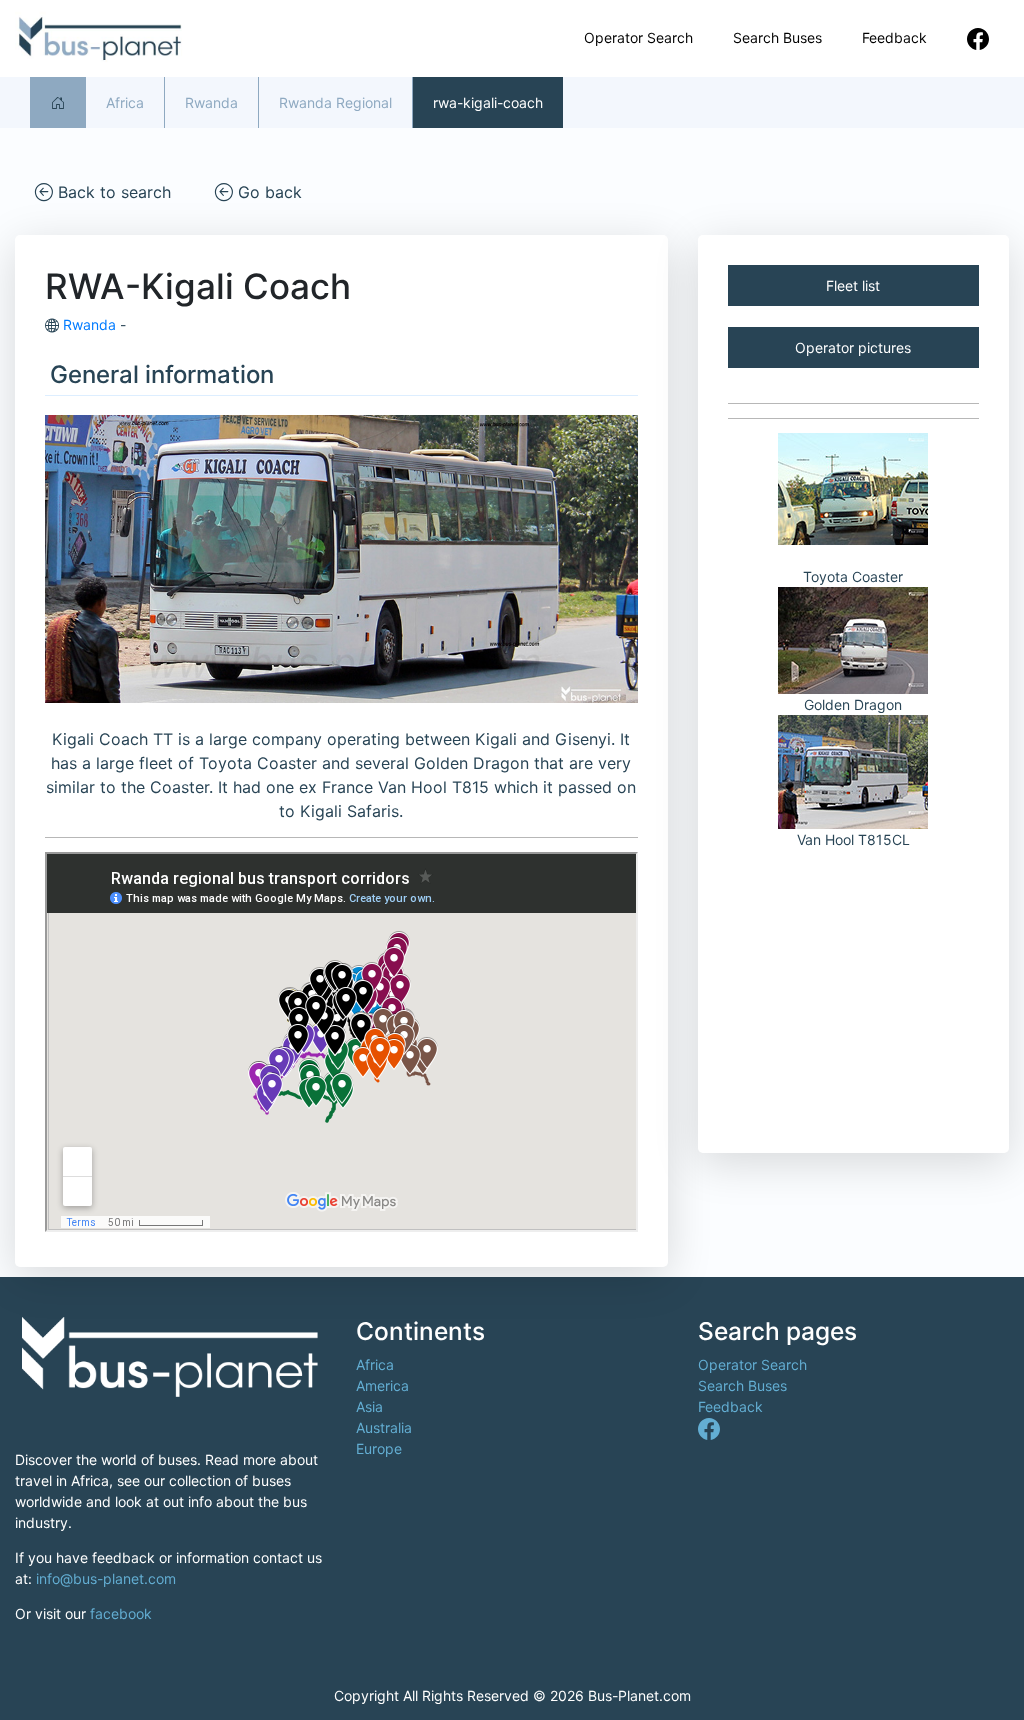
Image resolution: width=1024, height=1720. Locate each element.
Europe (379, 1448)
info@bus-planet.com (106, 1578)
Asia (369, 1406)
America (382, 1385)
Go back (267, 192)
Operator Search (638, 37)
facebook (121, 1613)
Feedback (894, 37)
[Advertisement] (853, 986)
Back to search (112, 192)
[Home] (58, 102)
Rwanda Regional (335, 102)
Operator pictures (853, 347)
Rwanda (211, 102)
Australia (384, 1427)
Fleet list (853, 285)
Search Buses (777, 37)
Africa (125, 102)
